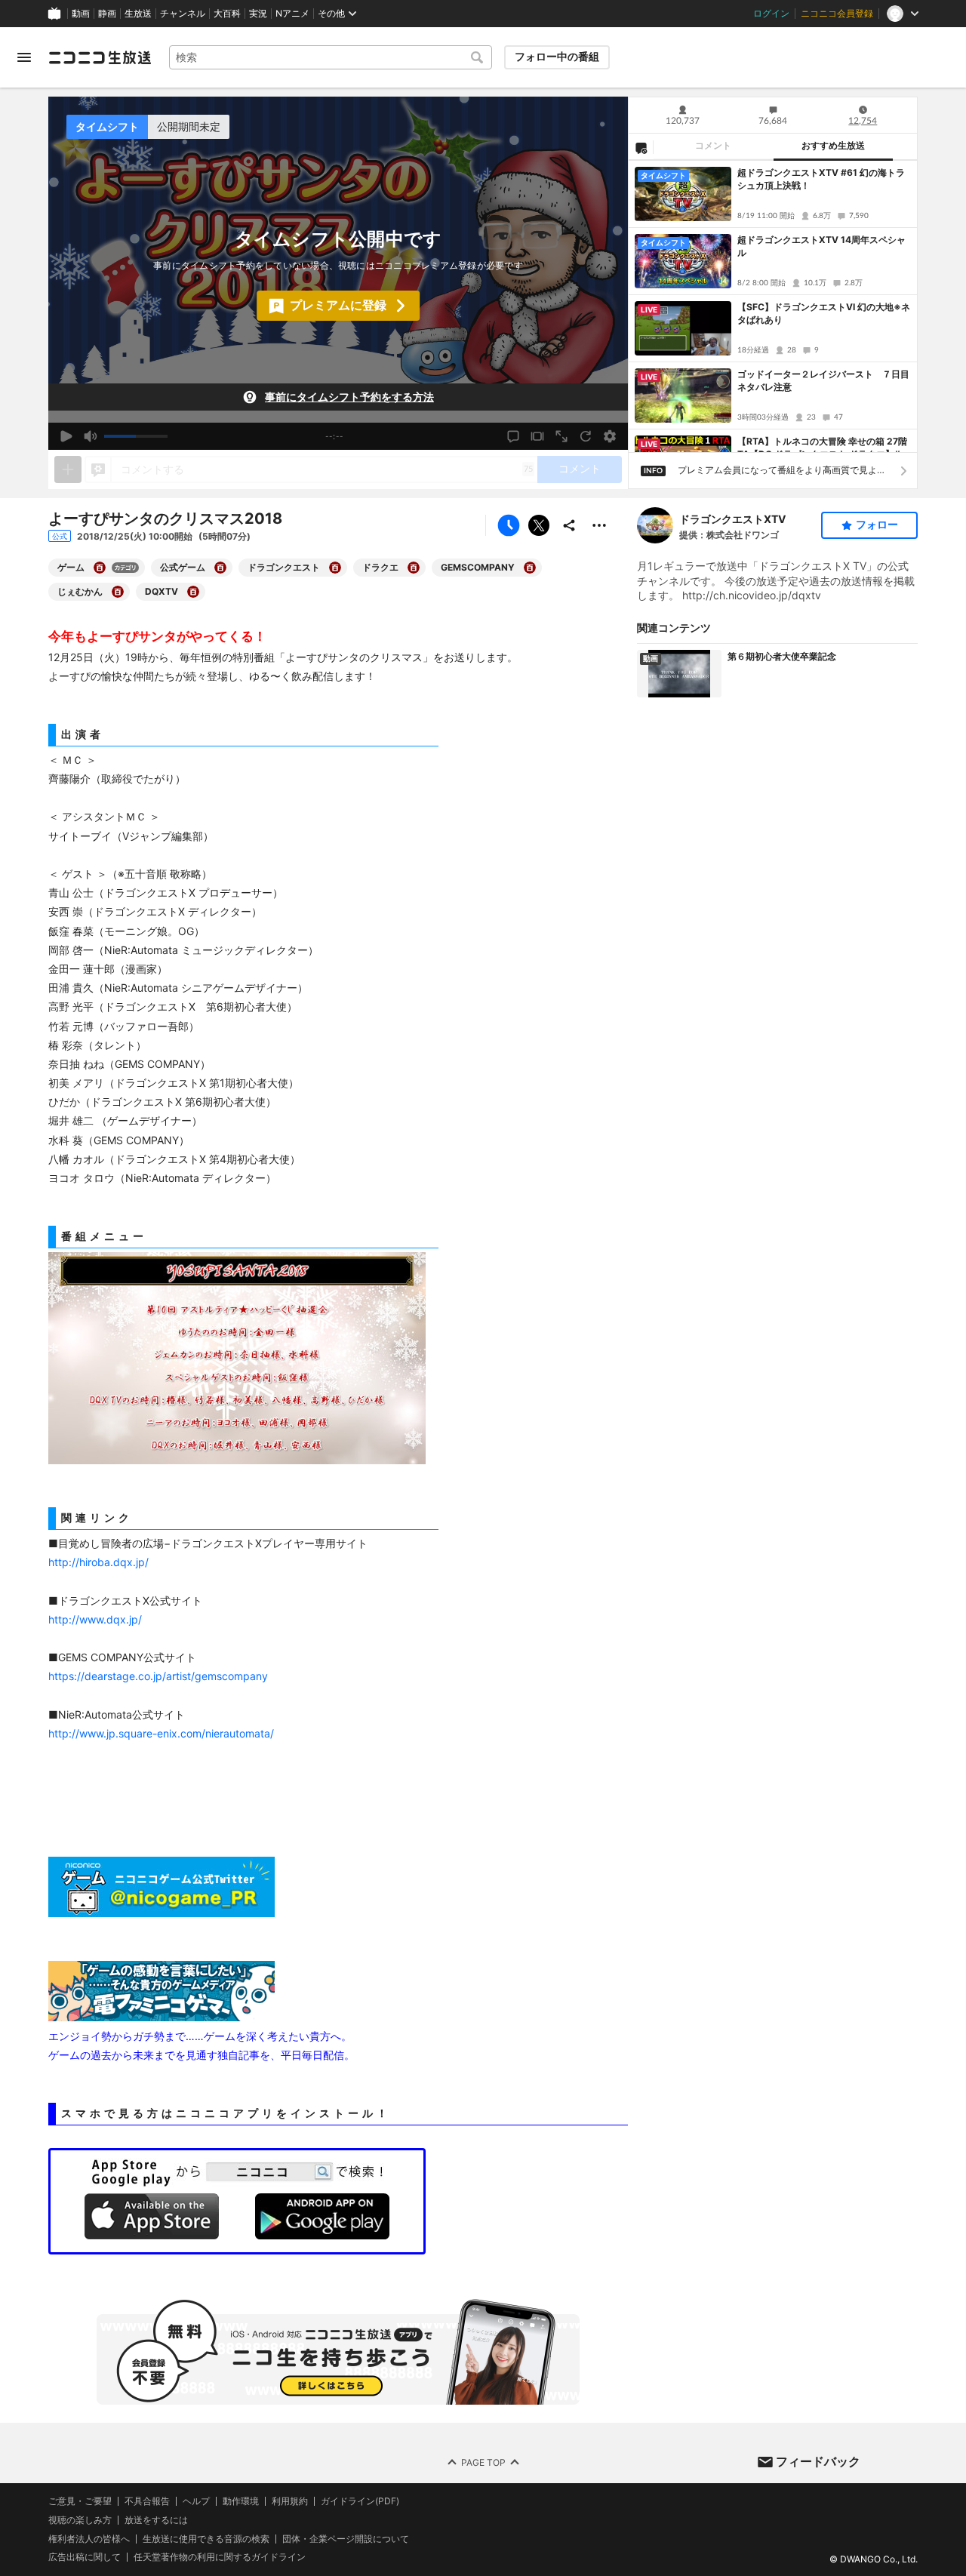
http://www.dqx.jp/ (95, 1619)
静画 (107, 14)
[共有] (569, 525)
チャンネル (183, 14)
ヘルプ (196, 2501)
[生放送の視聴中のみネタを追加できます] (68, 469)
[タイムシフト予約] (509, 525)
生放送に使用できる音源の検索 (206, 2538)
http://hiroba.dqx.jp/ (98, 1562)
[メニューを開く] (24, 57)
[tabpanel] (773, 306)
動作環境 (241, 2501)
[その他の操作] (599, 525)
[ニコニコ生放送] (100, 57)
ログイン (771, 14)
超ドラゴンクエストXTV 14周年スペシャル (821, 246)
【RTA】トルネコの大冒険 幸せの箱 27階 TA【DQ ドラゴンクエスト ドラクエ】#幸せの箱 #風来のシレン (823, 448)
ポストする (539, 525)
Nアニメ (292, 14)
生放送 (138, 14)
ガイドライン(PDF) (360, 2501)
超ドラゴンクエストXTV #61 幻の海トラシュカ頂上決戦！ (821, 179)
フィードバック (818, 2461)
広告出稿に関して (85, 2557)
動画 (81, 14)
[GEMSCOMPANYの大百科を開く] (530, 568)
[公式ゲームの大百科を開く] (220, 568)
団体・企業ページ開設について (346, 2538)
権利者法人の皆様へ (89, 2538)
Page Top (483, 2462)
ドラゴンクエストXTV (732, 519)
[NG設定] (641, 147)
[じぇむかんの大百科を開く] (118, 592)
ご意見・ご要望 (80, 2501)
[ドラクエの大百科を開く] (414, 568)
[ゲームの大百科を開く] (100, 568)
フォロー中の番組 (557, 57)
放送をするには (156, 2519)
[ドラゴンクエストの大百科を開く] (335, 568)
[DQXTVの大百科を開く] (193, 592)
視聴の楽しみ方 (80, 2519)
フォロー (877, 525)
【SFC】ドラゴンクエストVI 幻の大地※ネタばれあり (824, 313)
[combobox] (331, 57)
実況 (258, 14)
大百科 (227, 14)
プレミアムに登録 (338, 305)
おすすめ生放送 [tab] (833, 146)
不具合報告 (147, 2501)
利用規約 (290, 2501)
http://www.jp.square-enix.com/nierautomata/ (161, 1733)
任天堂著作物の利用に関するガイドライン (220, 2557)
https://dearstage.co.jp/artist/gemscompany (158, 1676)
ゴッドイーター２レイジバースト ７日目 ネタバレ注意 (824, 380)
